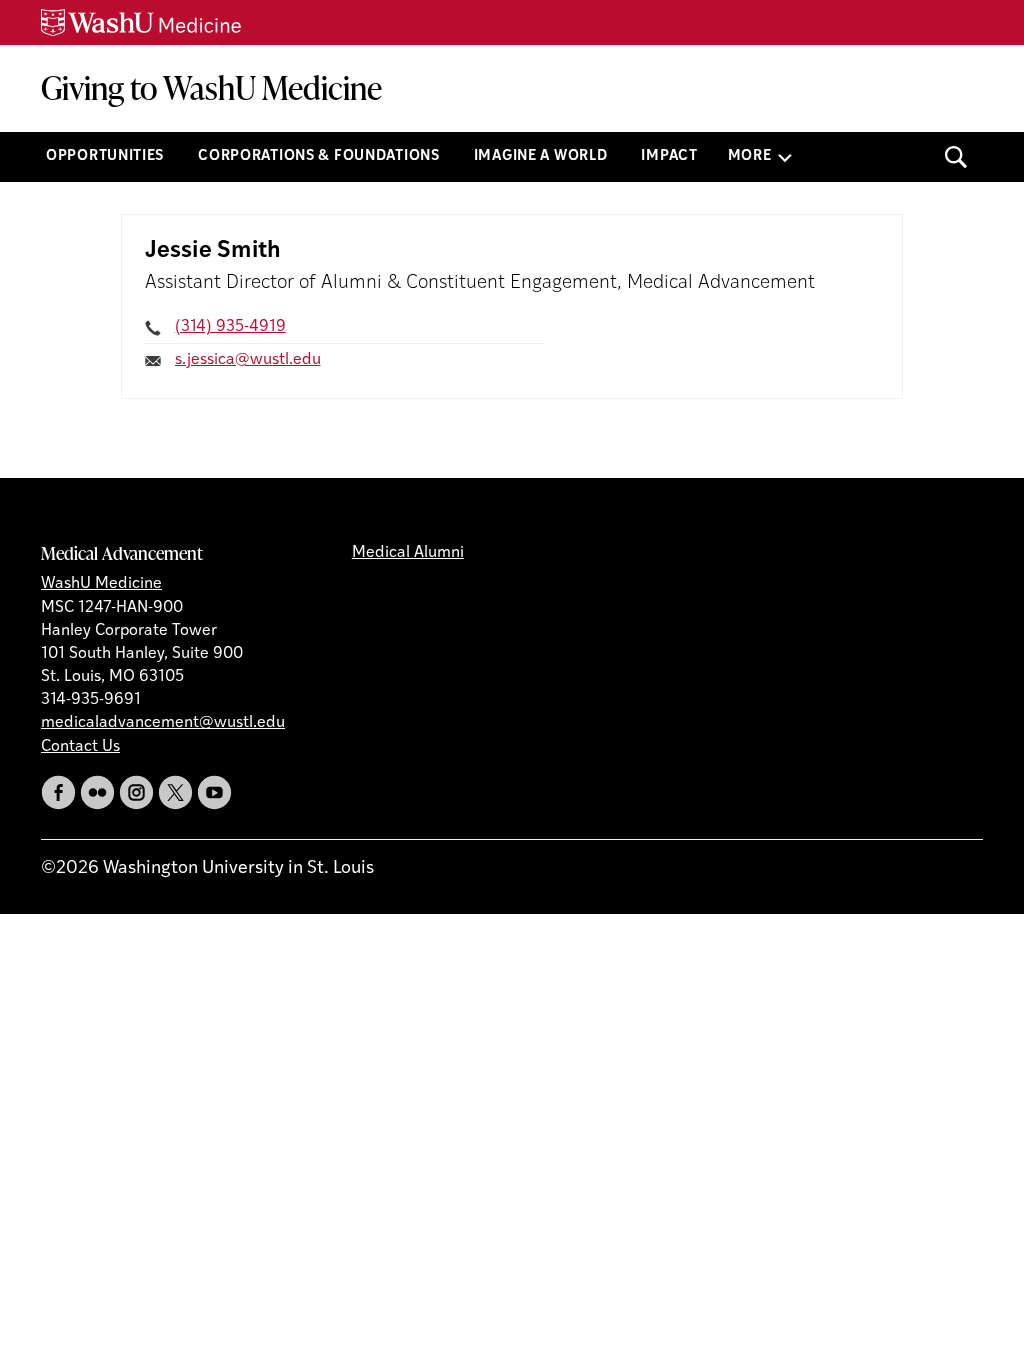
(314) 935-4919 (230, 327)
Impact (669, 156)
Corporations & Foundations (319, 156)
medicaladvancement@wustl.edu (163, 723)
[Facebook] (58, 792)
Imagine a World (541, 156)
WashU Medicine (101, 584)
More (750, 156)
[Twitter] (175, 792)
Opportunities (105, 156)
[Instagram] (136, 792)
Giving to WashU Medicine (211, 87)
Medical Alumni (408, 553)
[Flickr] (97, 792)
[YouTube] (214, 792)
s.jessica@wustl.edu (248, 360)
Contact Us (80, 747)
